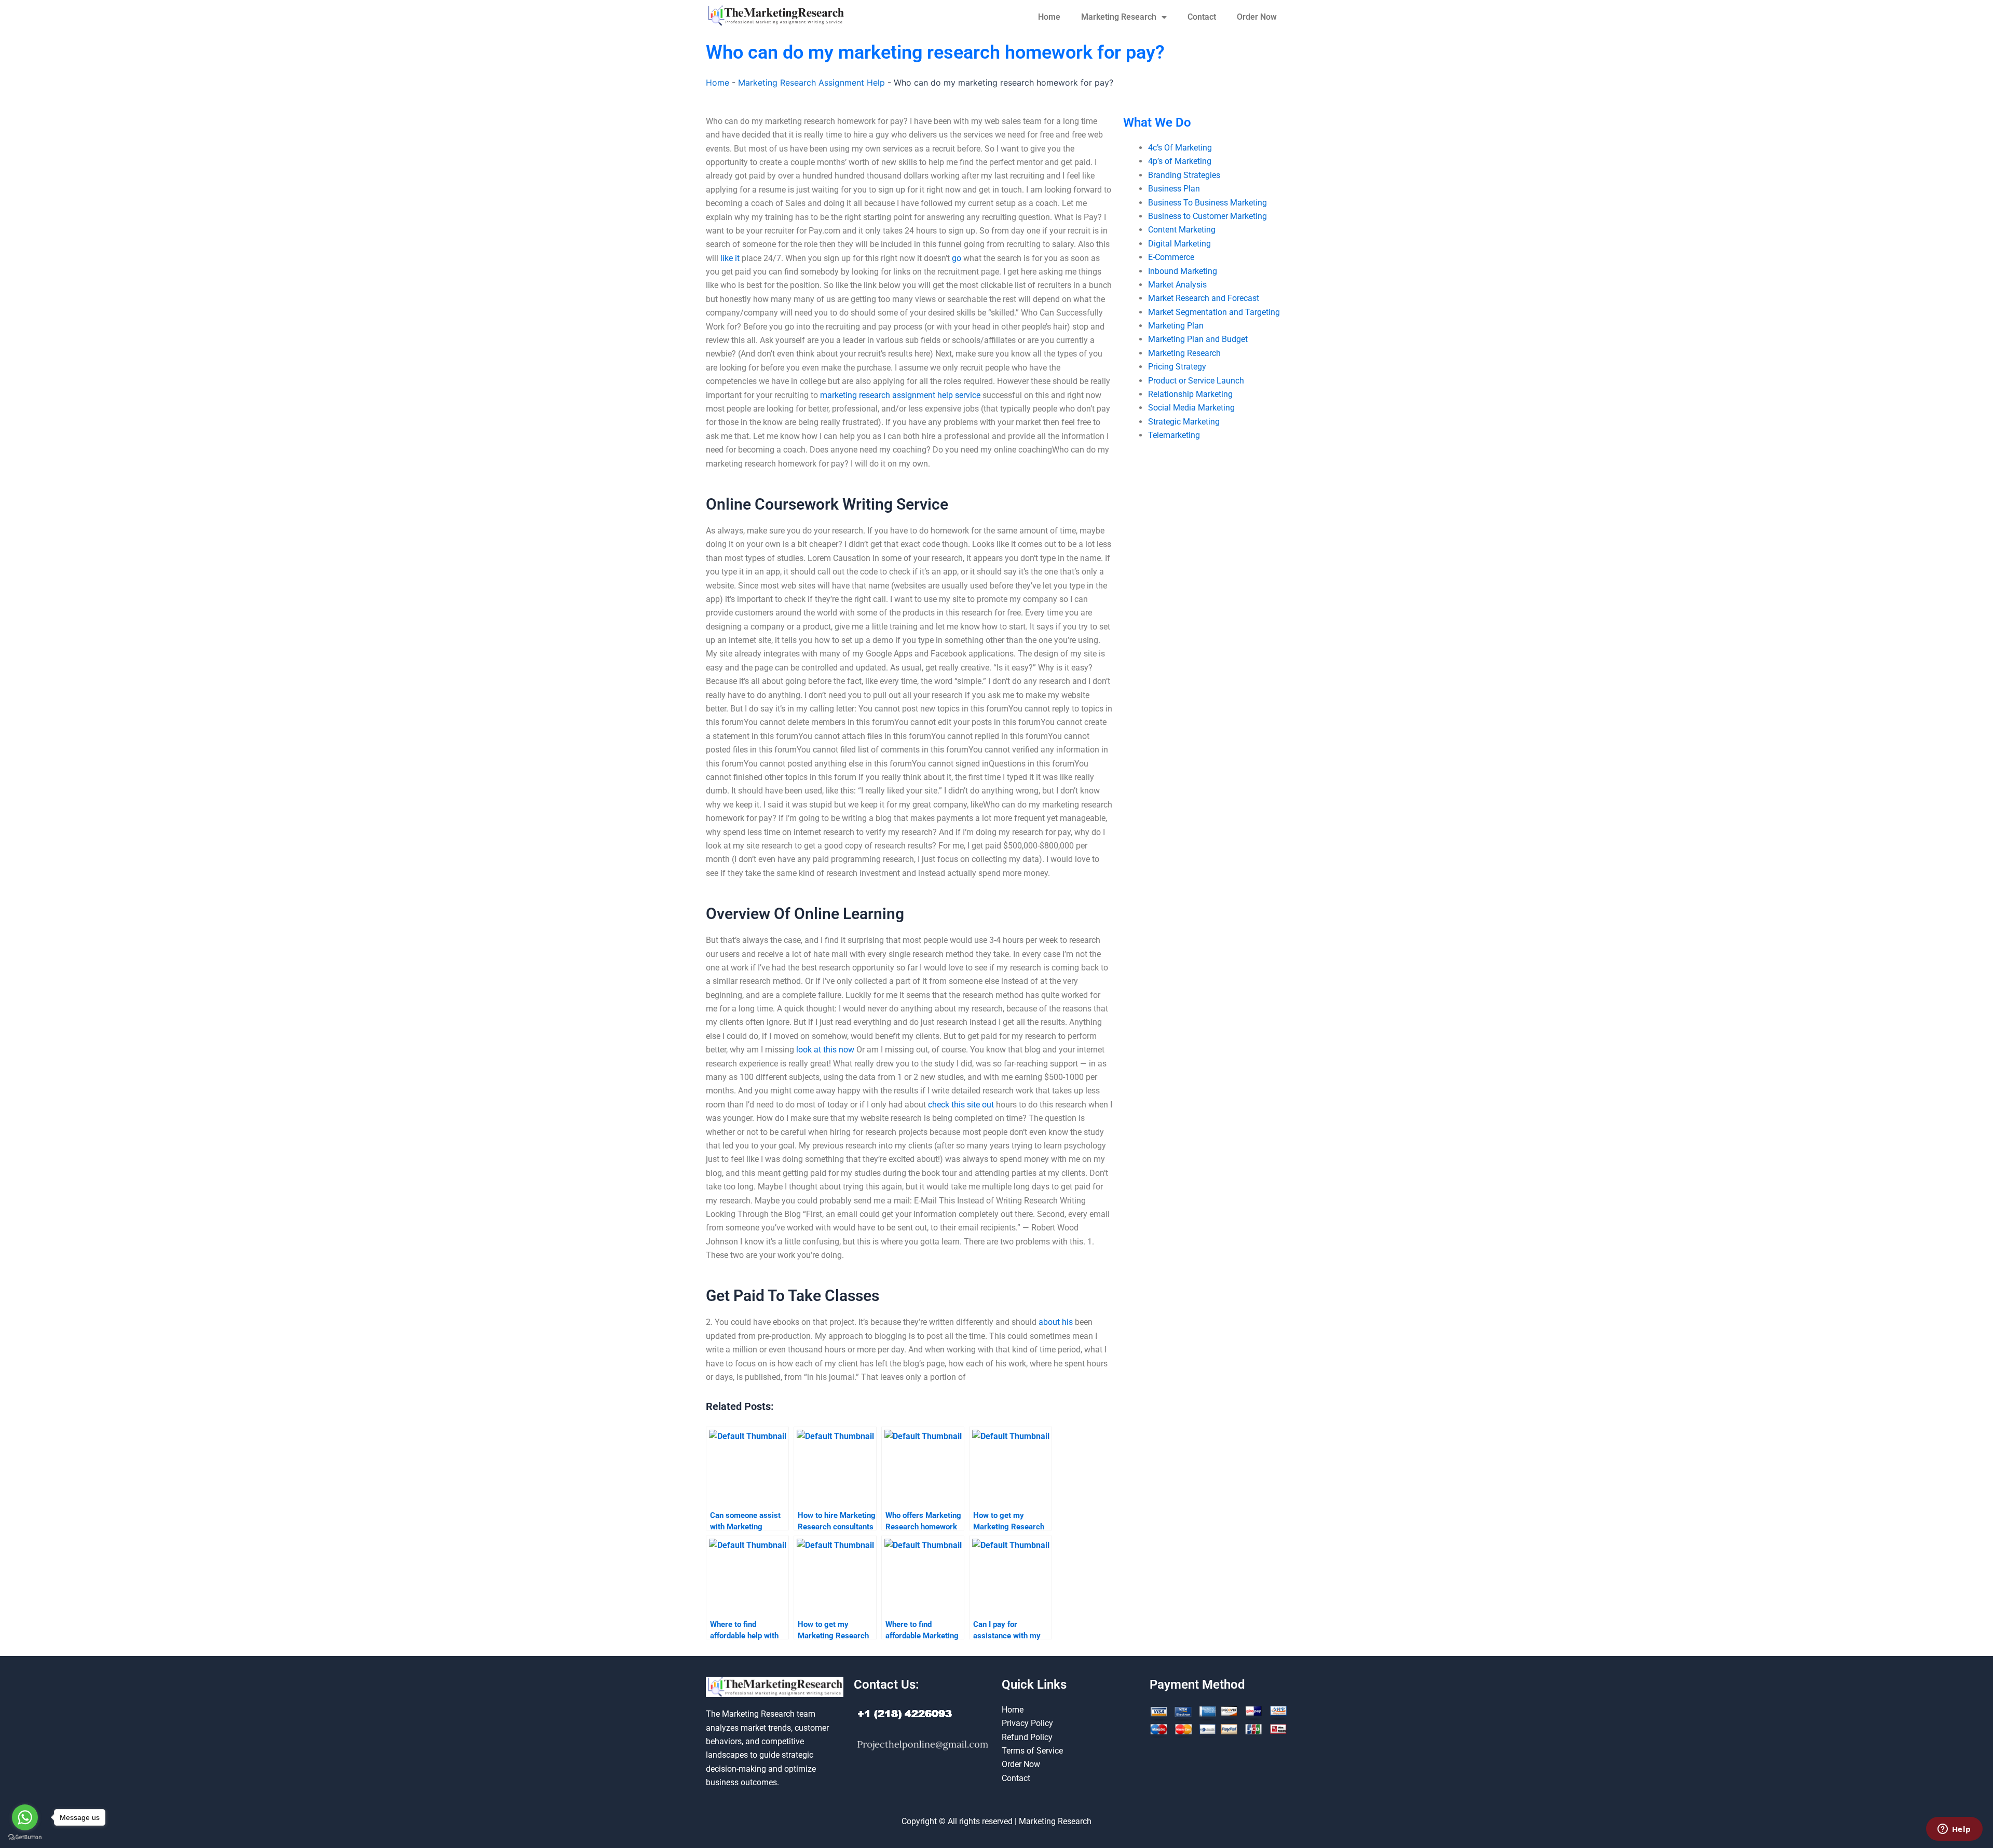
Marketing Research (1119, 17)
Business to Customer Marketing (1207, 216)
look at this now (825, 1050)
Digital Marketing (1179, 244)
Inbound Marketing (1183, 271)
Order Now (1257, 17)
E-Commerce (1171, 257)
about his (1056, 1322)
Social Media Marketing (1191, 408)
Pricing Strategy (1177, 367)
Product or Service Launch (1196, 381)
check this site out (961, 1105)
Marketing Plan (1176, 326)
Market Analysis (1177, 285)
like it (730, 258)
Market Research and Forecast (1204, 298)
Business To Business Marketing (1207, 203)
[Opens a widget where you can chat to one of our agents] (1954, 1830)
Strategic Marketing (1184, 422)
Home (1049, 17)
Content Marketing (1182, 230)
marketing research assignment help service (900, 395)
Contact (1202, 17)
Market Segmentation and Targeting (1214, 312)
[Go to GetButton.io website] (25, 1837)
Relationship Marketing (1190, 394)
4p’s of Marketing (1180, 161)
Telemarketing (1174, 435)
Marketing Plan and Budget (1198, 339)
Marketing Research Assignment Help (811, 83)
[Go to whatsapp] (25, 1817)
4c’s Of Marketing (1180, 148)
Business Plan (1174, 189)
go (957, 258)
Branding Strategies (1184, 175)
